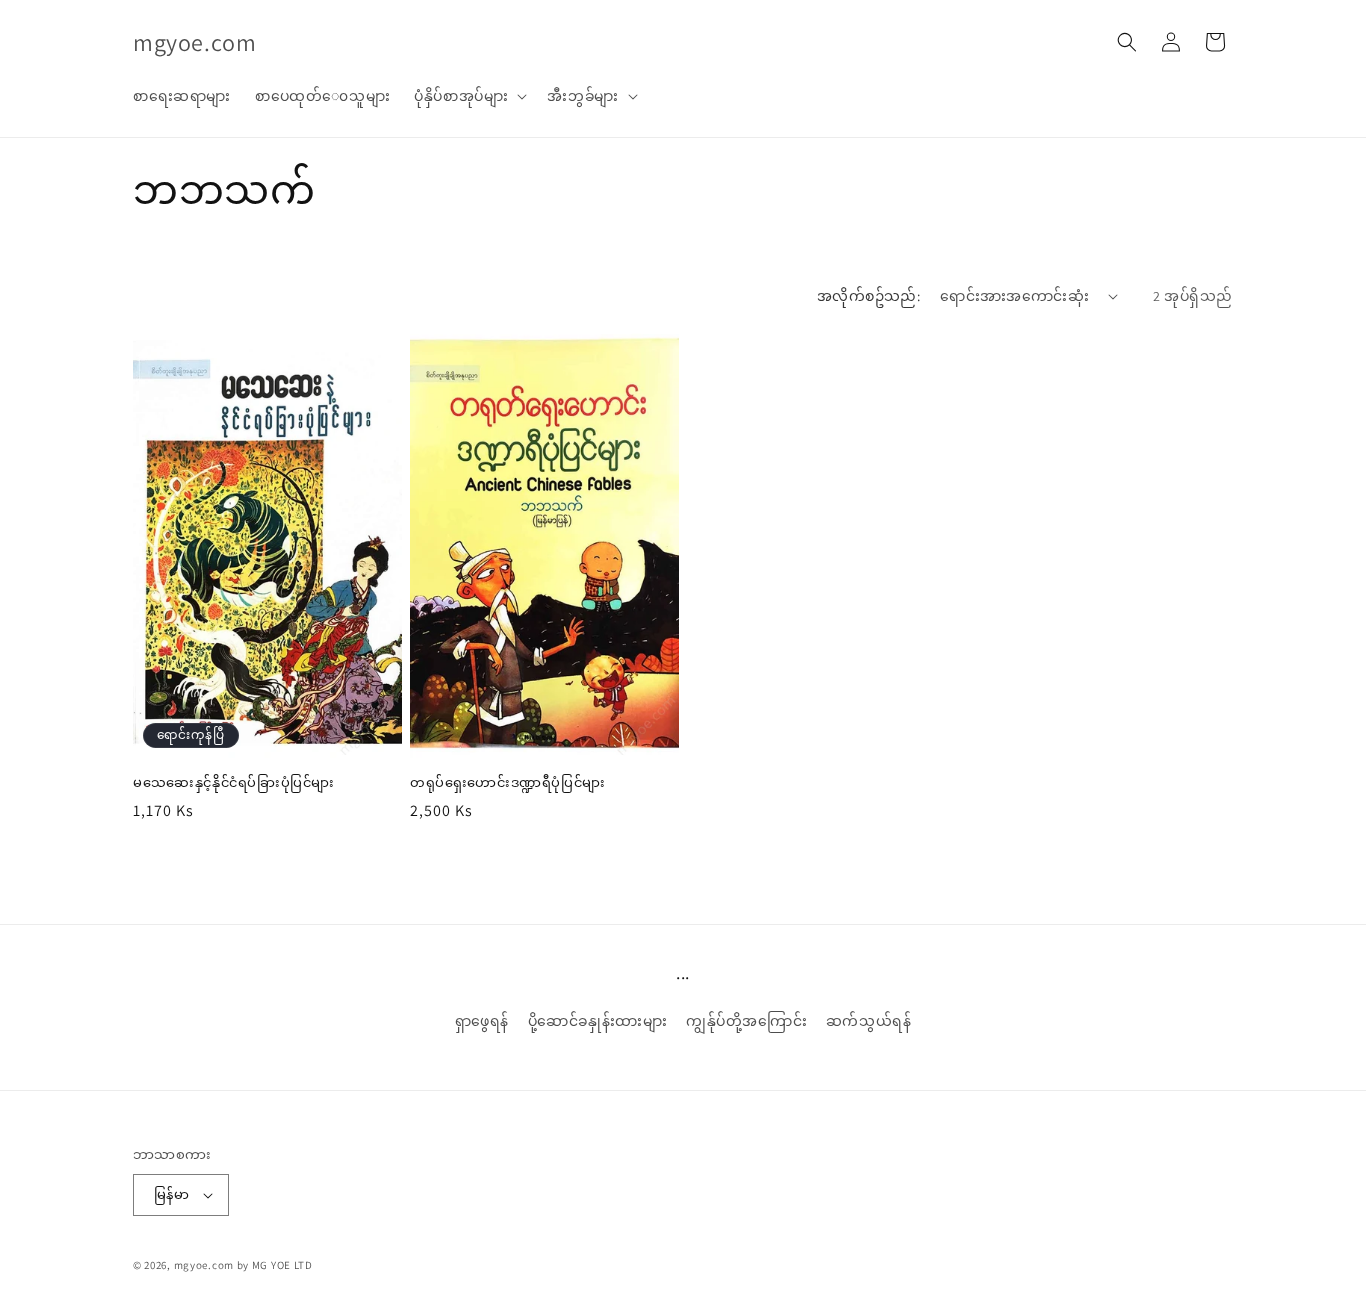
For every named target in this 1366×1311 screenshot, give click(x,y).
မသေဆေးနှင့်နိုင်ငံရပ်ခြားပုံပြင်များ (234, 783)
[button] (468, 96)
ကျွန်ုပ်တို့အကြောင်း (746, 1021)
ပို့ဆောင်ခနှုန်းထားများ (598, 1021)
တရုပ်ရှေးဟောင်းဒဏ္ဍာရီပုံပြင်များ (508, 783)
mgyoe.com (204, 1265)
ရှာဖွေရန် (482, 1021)
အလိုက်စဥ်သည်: (868, 296)
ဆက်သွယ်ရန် (869, 1021)
